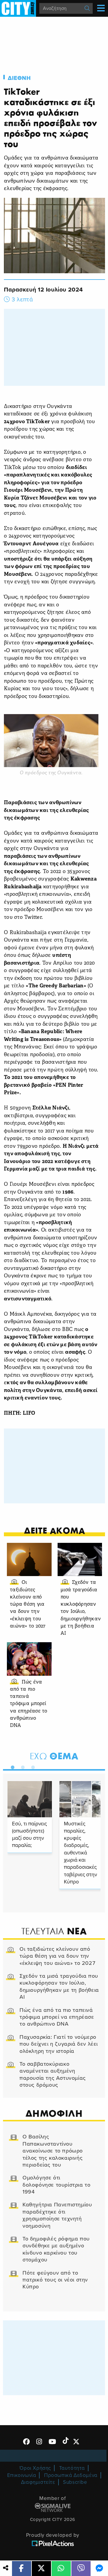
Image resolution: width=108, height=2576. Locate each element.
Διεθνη (19, 78)
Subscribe (75, 2482)
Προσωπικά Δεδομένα (71, 2475)
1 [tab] (11, 1766)
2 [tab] (21, 1766)
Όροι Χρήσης (35, 2468)
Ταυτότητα (72, 2468)
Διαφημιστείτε (38, 2482)
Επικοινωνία (22, 2475)
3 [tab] (31, 1766)
